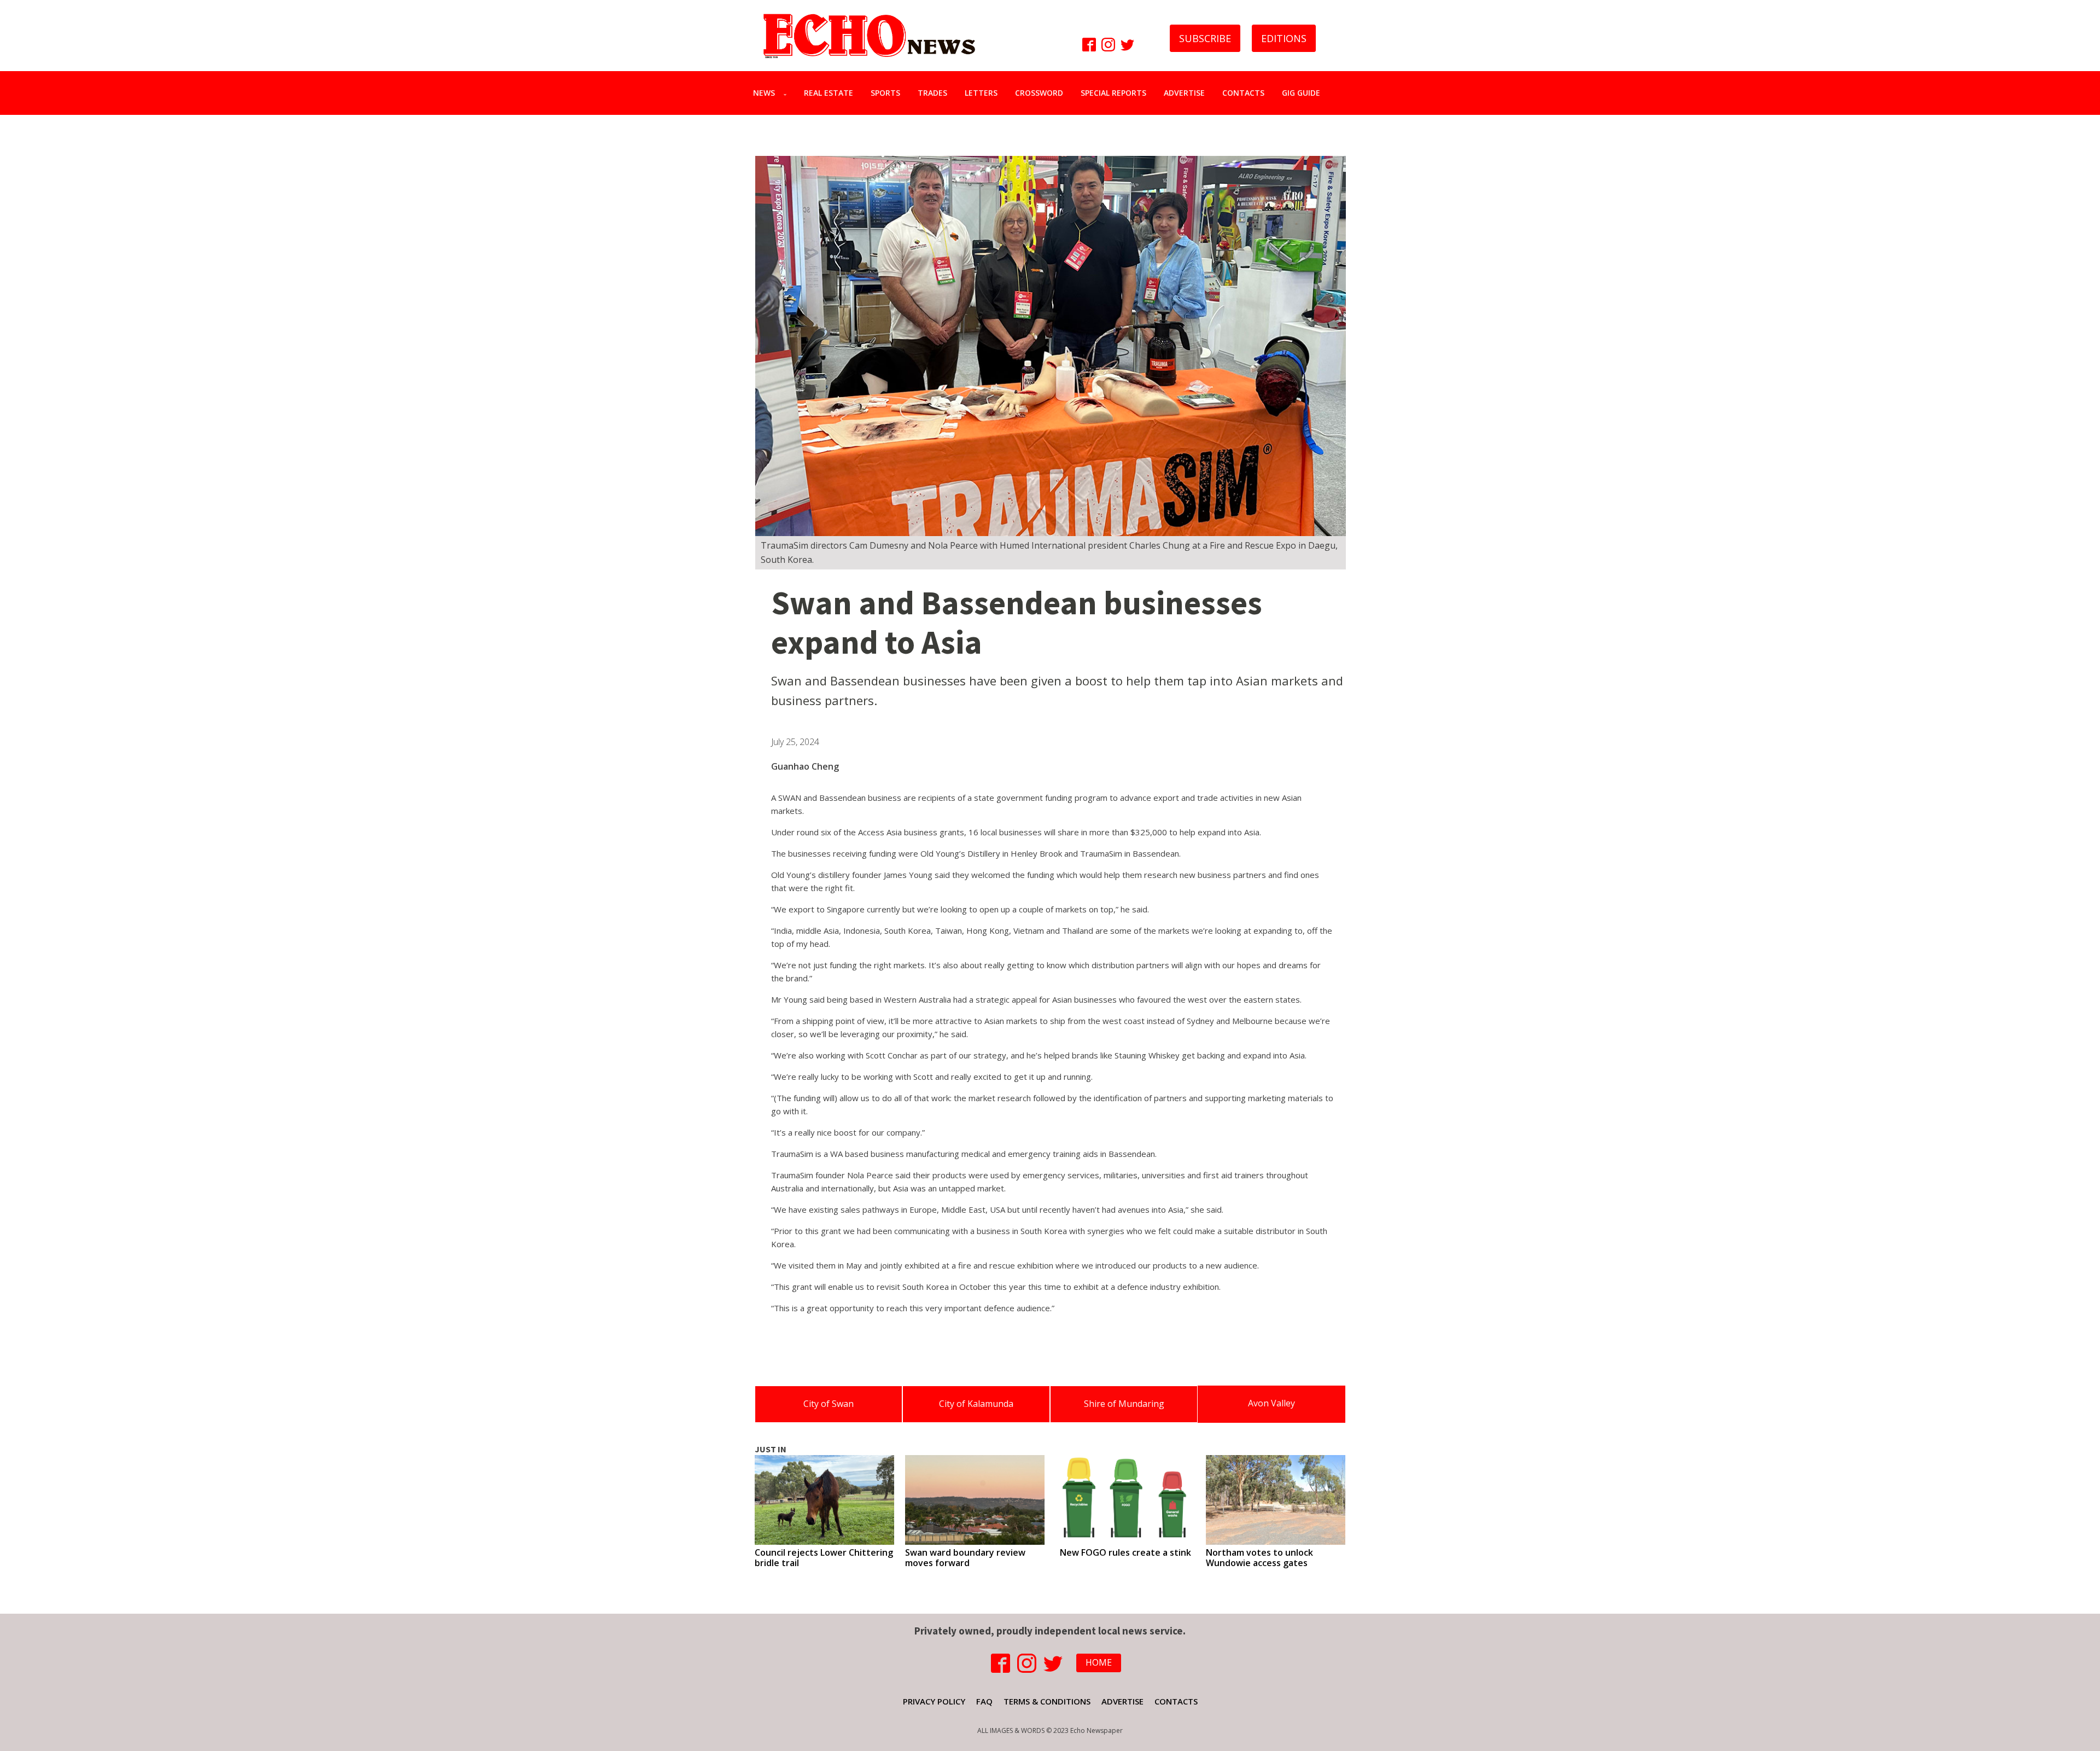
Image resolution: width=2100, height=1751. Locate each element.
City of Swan (829, 1404)
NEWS (764, 93)
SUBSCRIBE (1205, 38)
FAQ (984, 1701)
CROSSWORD (1039, 93)
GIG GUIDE (1301, 93)
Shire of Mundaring (1124, 1404)
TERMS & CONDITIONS (1047, 1701)
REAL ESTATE (829, 93)
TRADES (932, 93)
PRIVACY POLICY (934, 1701)
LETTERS (981, 93)
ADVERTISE (1184, 93)
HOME (1099, 1662)
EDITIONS (1284, 38)
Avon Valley (1271, 1403)
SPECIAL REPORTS (1113, 93)
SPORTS (885, 93)
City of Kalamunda (976, 1404)
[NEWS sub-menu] (787, 93)
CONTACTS (1243, 93)
